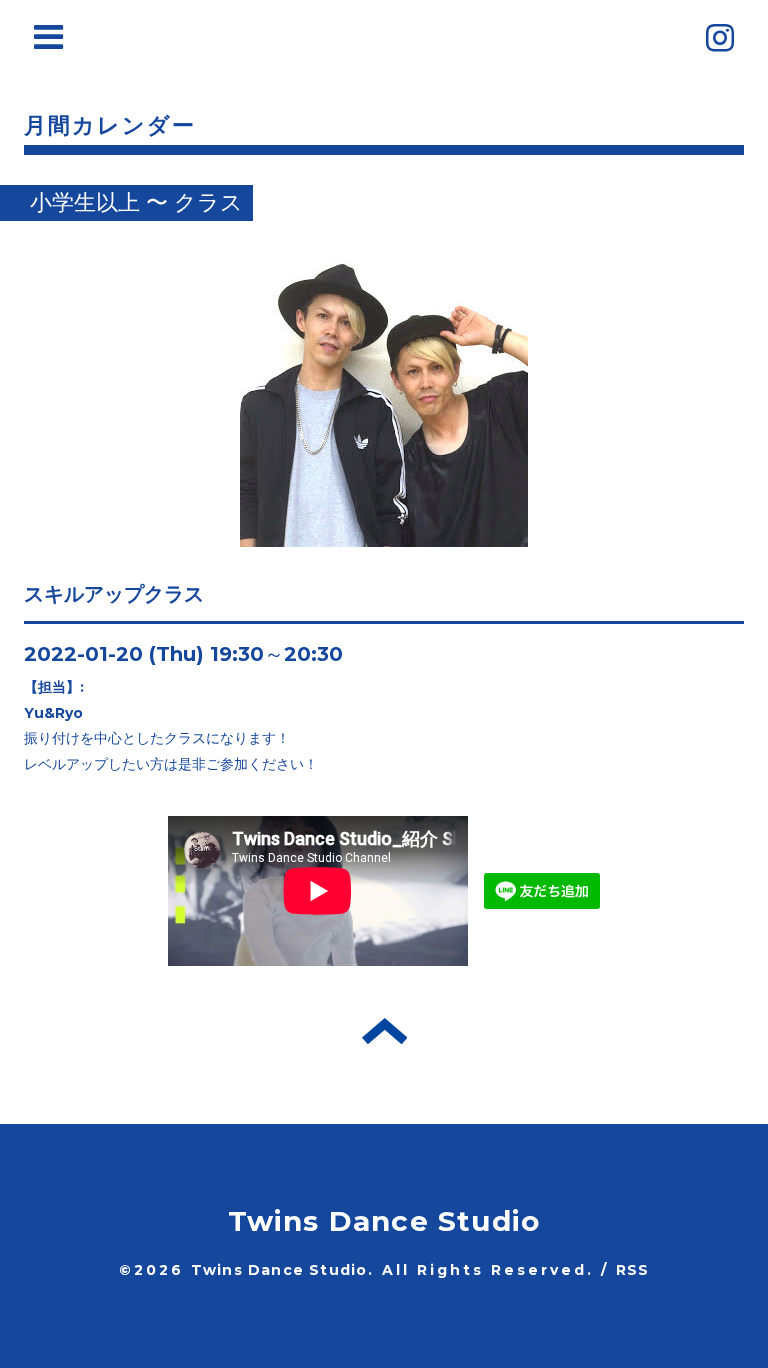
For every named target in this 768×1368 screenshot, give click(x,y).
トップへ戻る (384, 1031)
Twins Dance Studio (384, 1221)
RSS (633, 1270)
